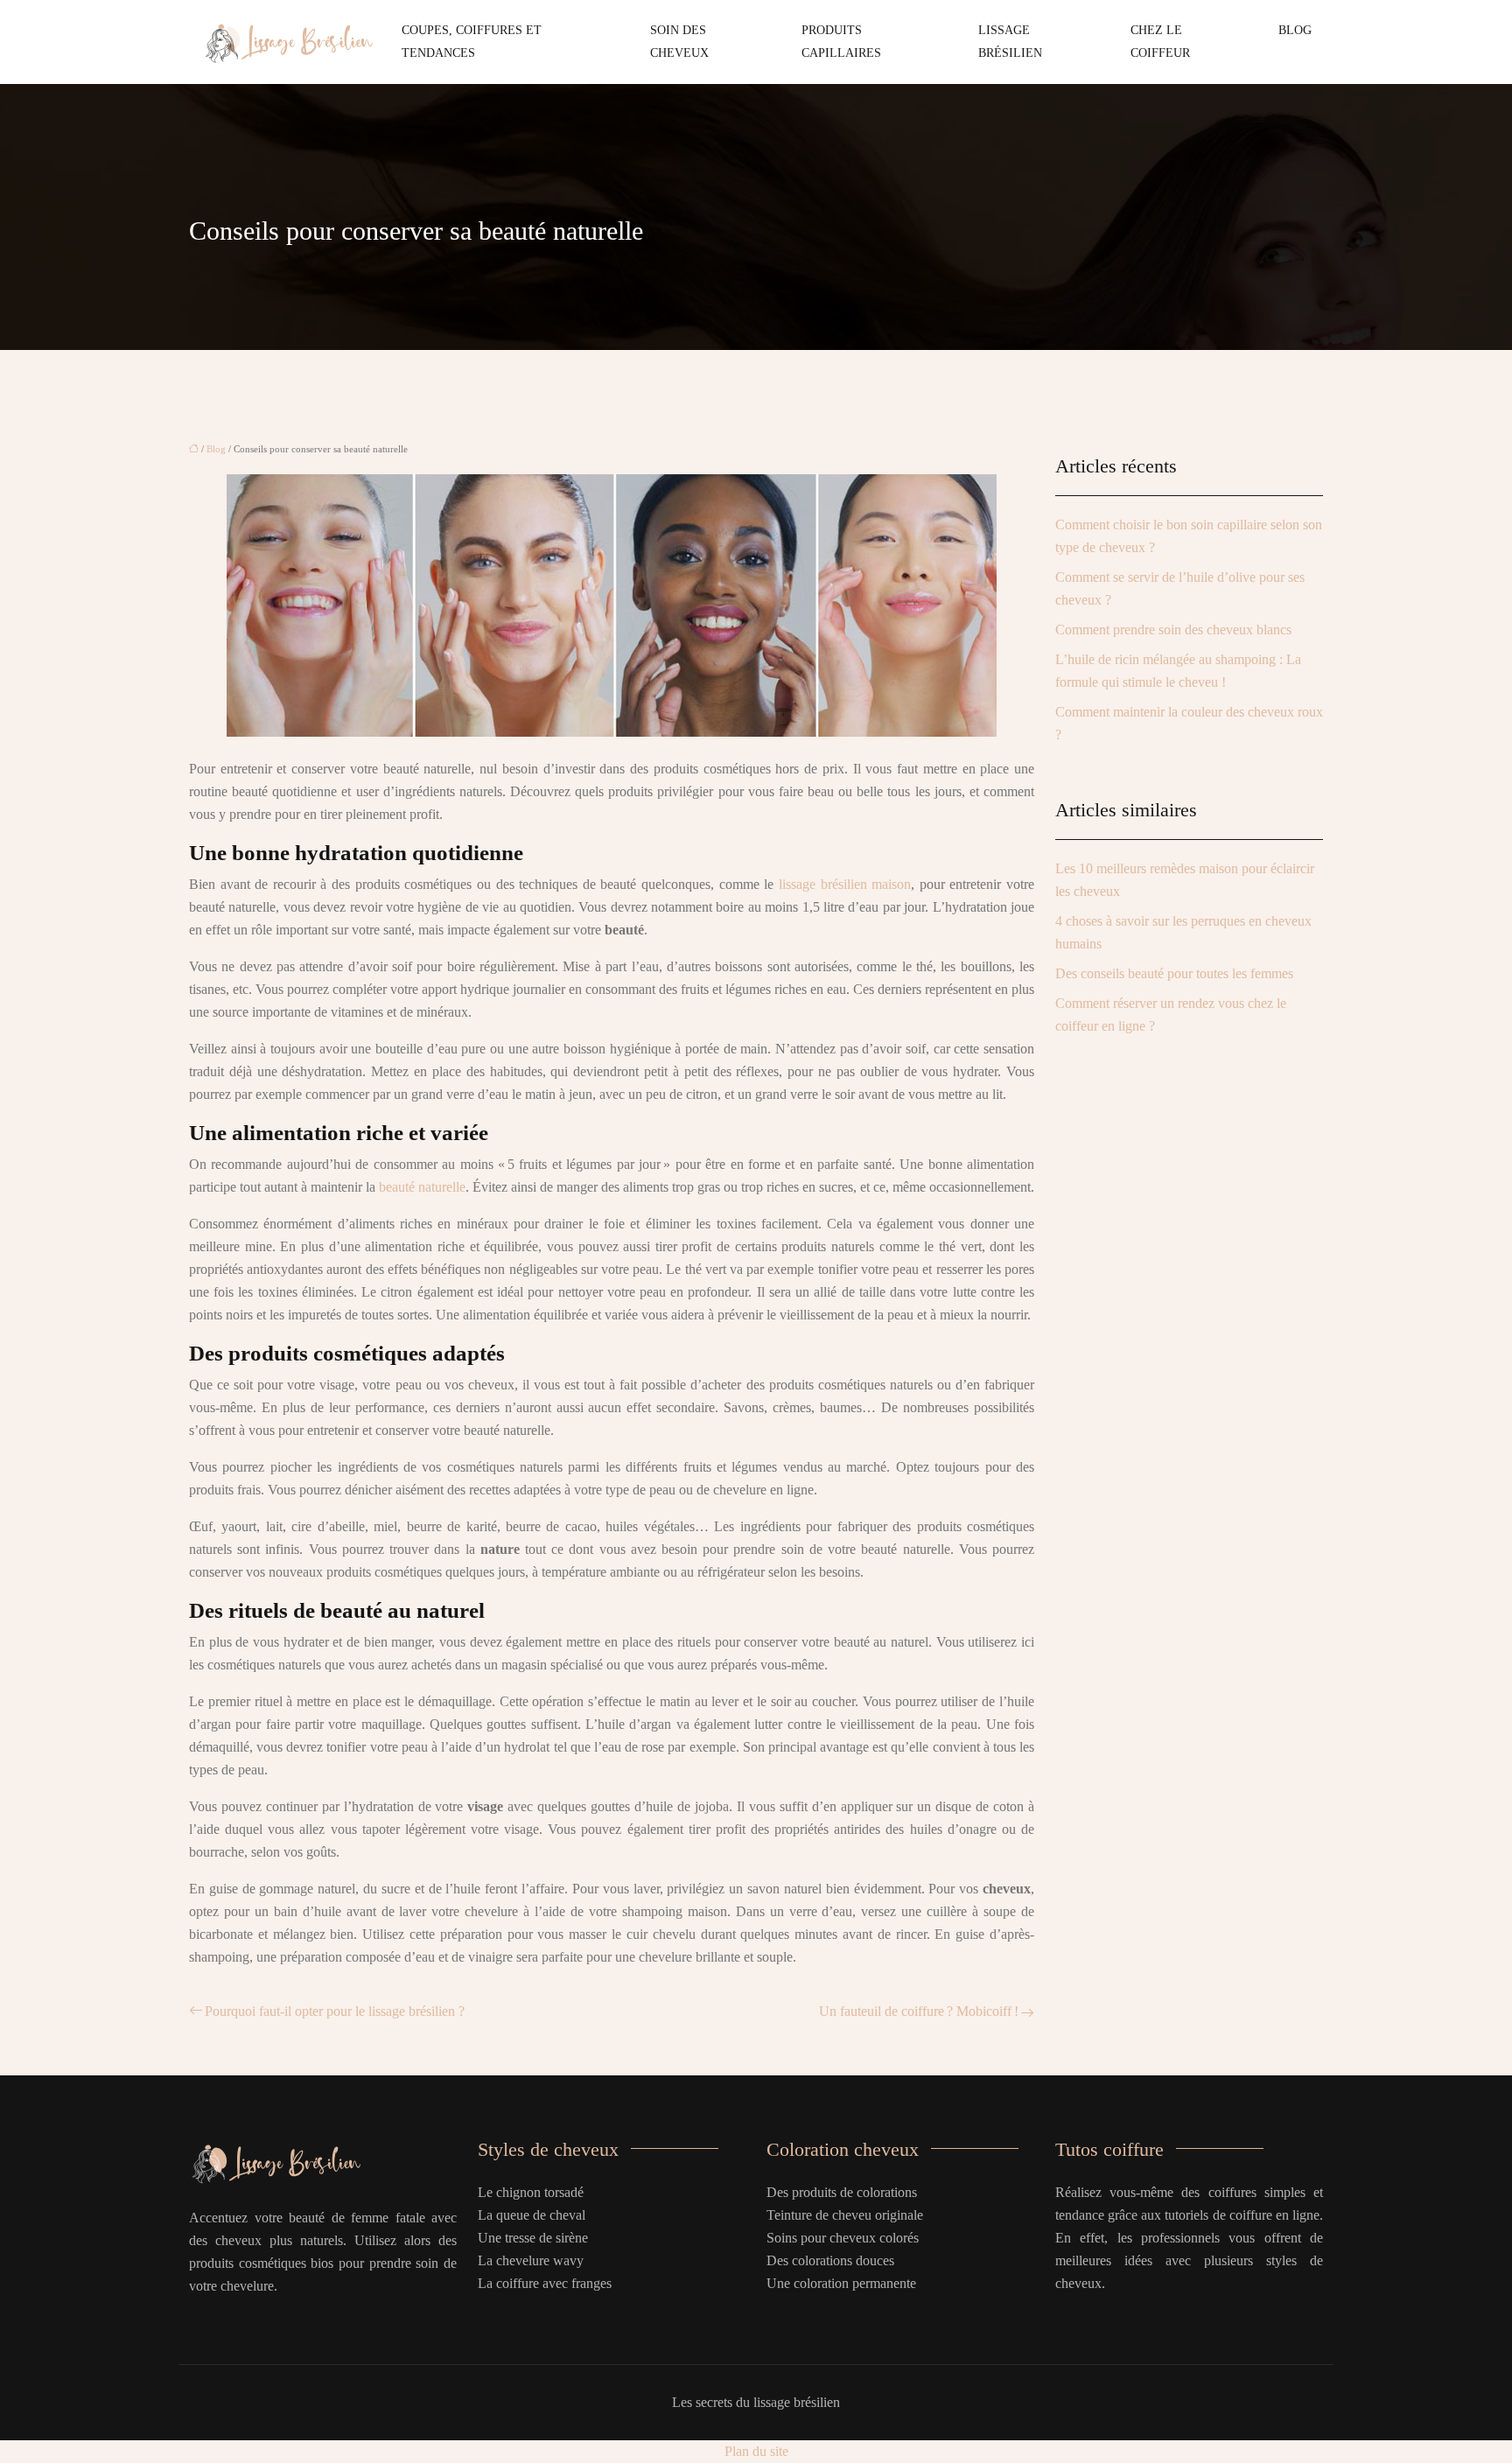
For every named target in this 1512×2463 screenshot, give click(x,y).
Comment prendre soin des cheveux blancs (1173, 630)
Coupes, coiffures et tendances (472, 42)
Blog (1295, 30)
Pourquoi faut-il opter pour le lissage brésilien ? (335, 2011)
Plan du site (756, 2451)
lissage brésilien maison (845, 884)
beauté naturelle (422, 1187)
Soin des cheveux (679, 42)
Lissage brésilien (1010, 42)
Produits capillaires (841, 42)
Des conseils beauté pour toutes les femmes (1174, 973)
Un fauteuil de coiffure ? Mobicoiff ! (919, 2011)
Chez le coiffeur (1160, 42)
